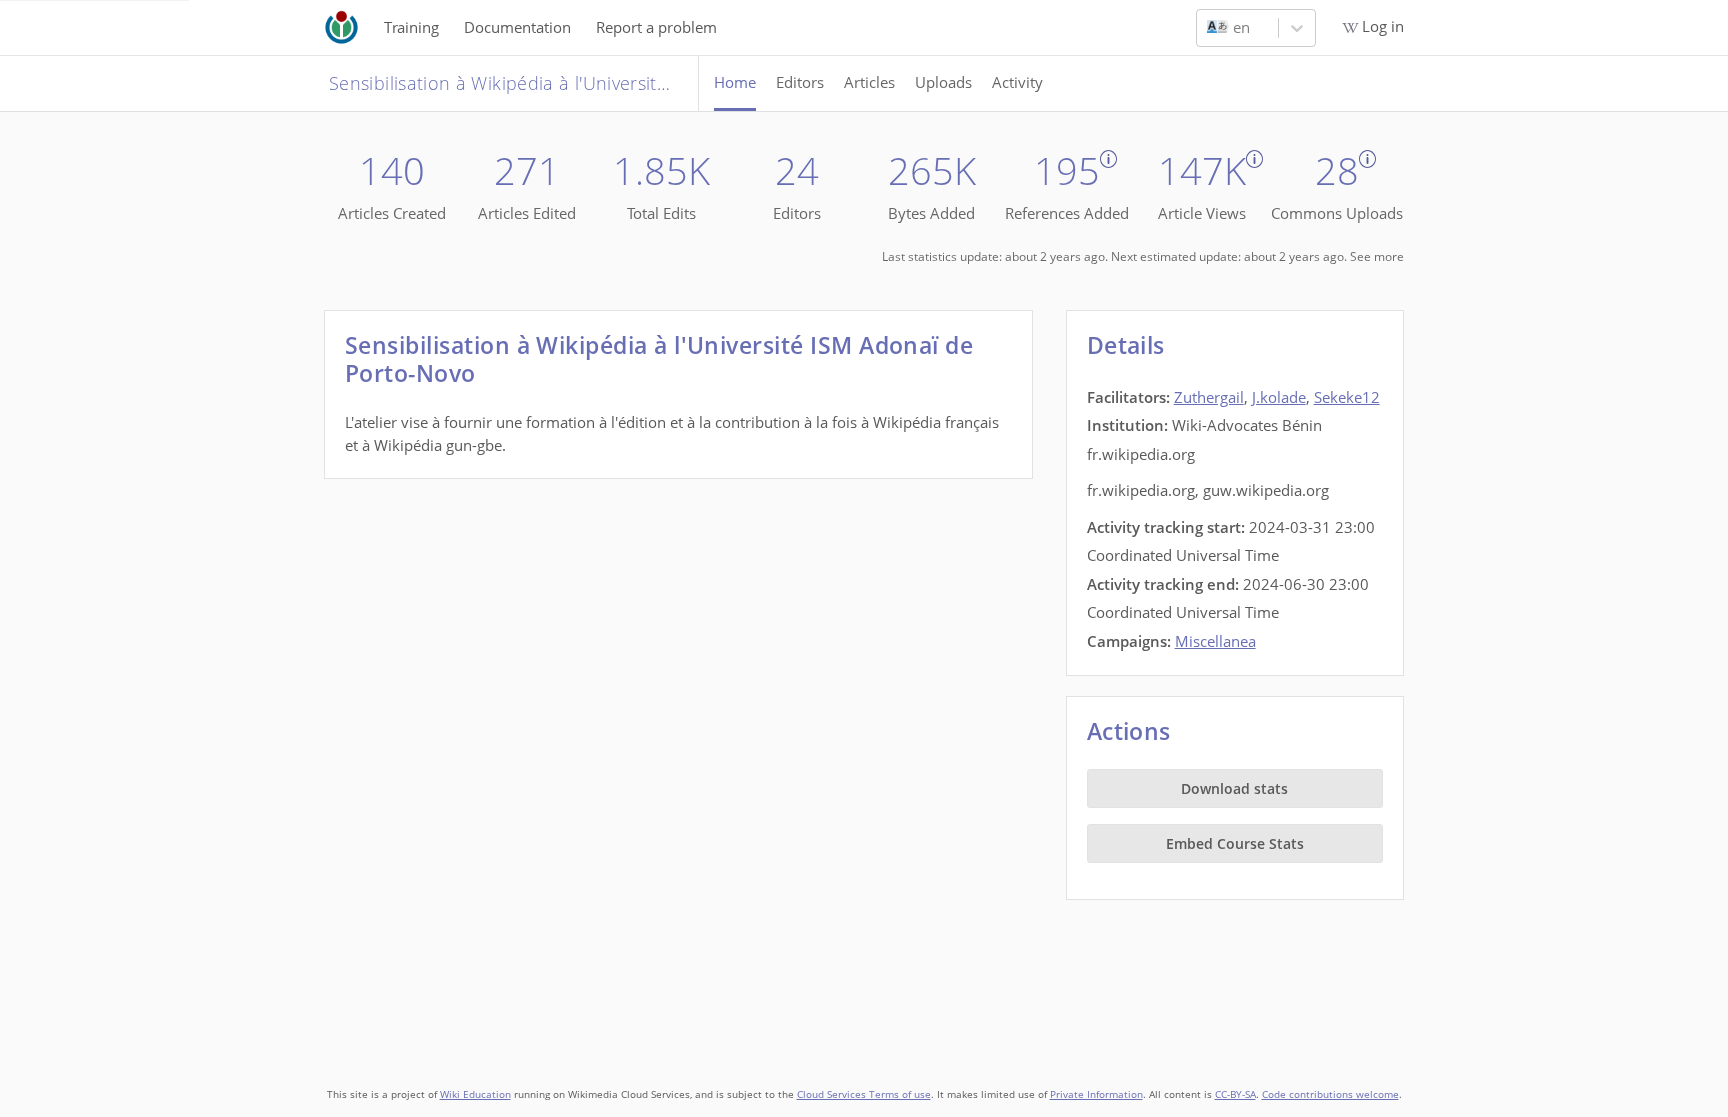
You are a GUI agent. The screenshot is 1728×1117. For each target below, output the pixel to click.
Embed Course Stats (1235, 843)
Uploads (943, 82)
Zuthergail (1209, 397)
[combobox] (1209, 28)
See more (1377, 256)
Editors (800, 82)
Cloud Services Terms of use (864, 1094)
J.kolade (1279, 397)
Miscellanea (1215, 641)
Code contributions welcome (1330, 1094)
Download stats (1234, 788)
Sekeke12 (1347, 397)
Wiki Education (475, 1094)
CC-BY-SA (1235, 1094)
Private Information (1096, 1094)
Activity (1017, 82)
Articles (869, 82)
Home (735, 82)
